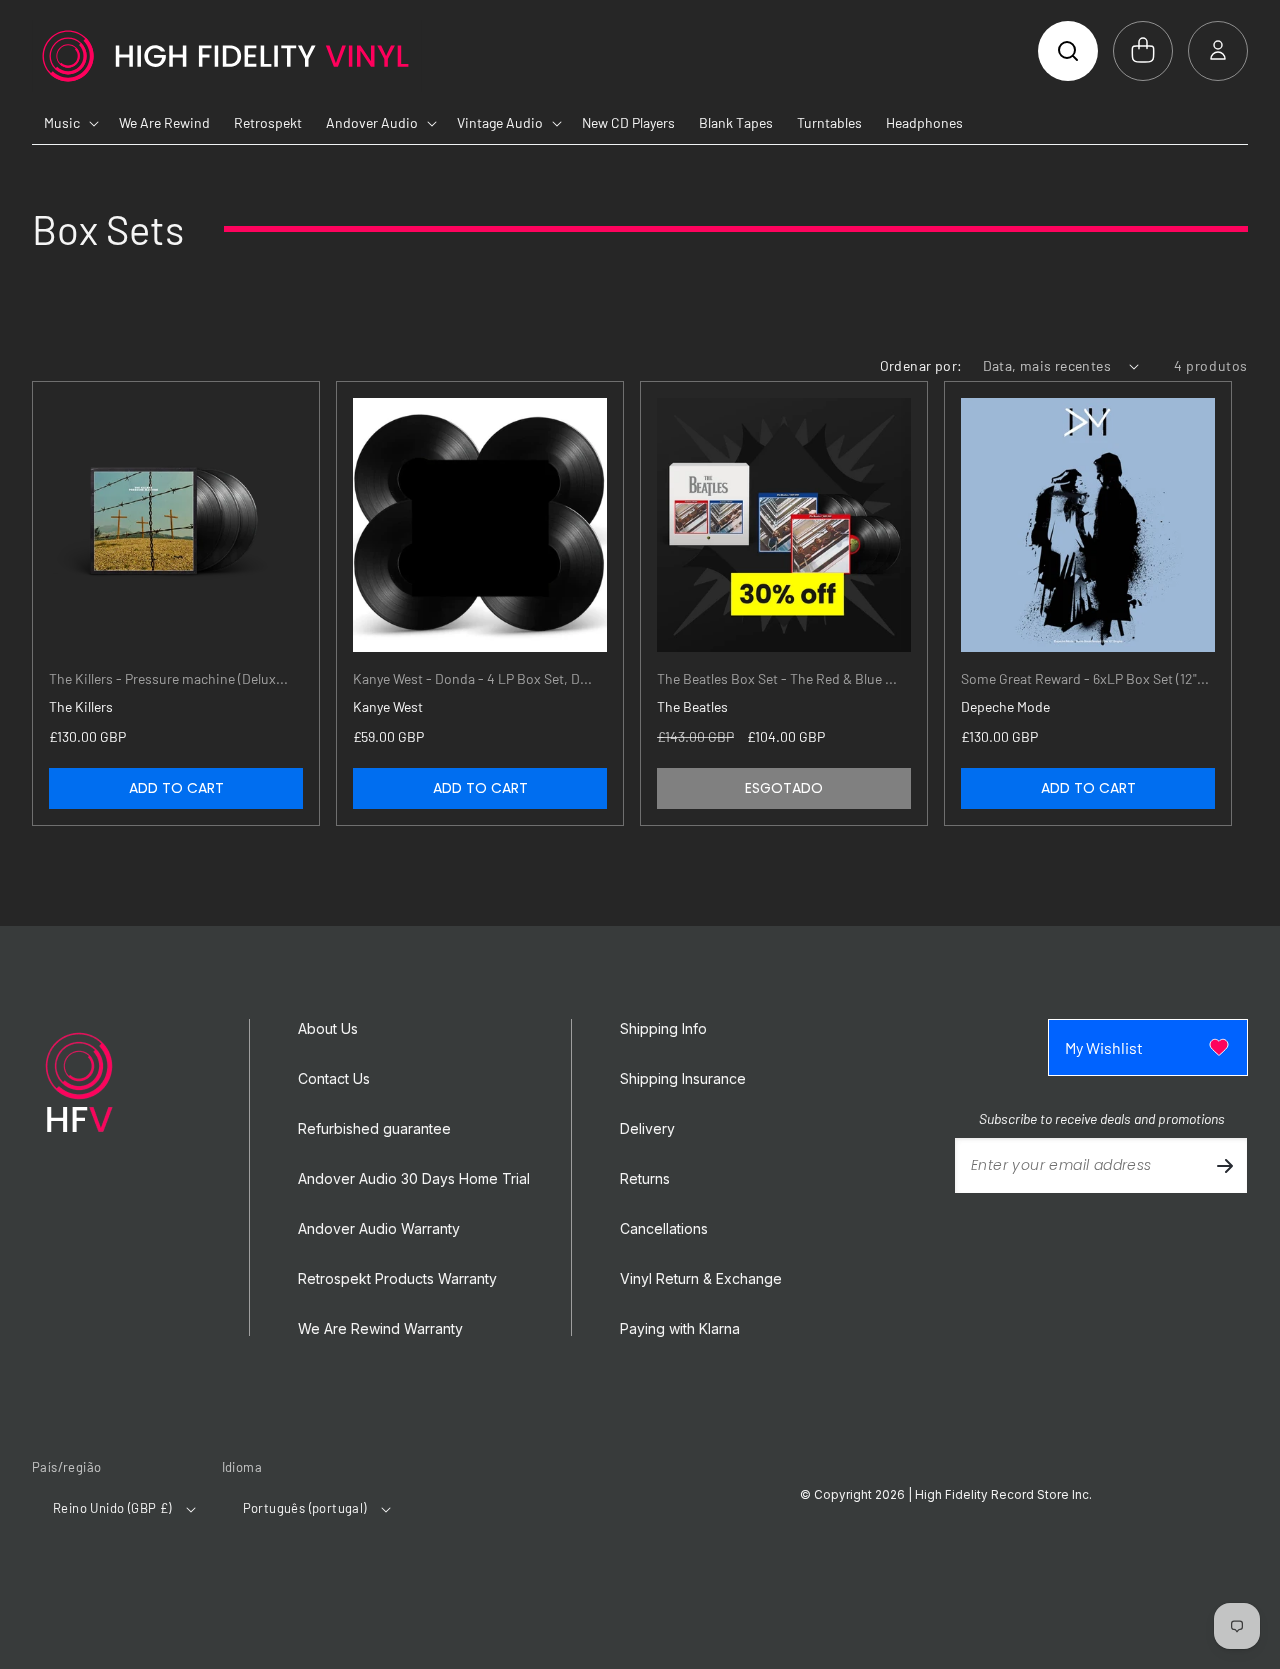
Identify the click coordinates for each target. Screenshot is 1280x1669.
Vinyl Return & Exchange (701, 1279)
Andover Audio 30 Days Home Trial (414, 1179)
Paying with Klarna (680, 1329)
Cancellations (664, 1229)
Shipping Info (663, 1029)
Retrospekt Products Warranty (397, 1279)
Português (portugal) (305, 1508)
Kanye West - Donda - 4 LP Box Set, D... (472, 678)
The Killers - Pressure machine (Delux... (168, 678)
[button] (1068, 51)
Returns (645, 1179)
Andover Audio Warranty (379, 1229)
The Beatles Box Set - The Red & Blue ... (777, 678)
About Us (328, 1029)
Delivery (647, 1129)
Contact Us (334, 1079)
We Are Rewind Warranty (380, 1329)
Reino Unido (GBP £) (112, 1508)
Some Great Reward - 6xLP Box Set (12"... (1085, 678)
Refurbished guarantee (374, 1129)
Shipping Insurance (683, 1079)
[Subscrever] (1225, 1165)
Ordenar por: (921, 365)
